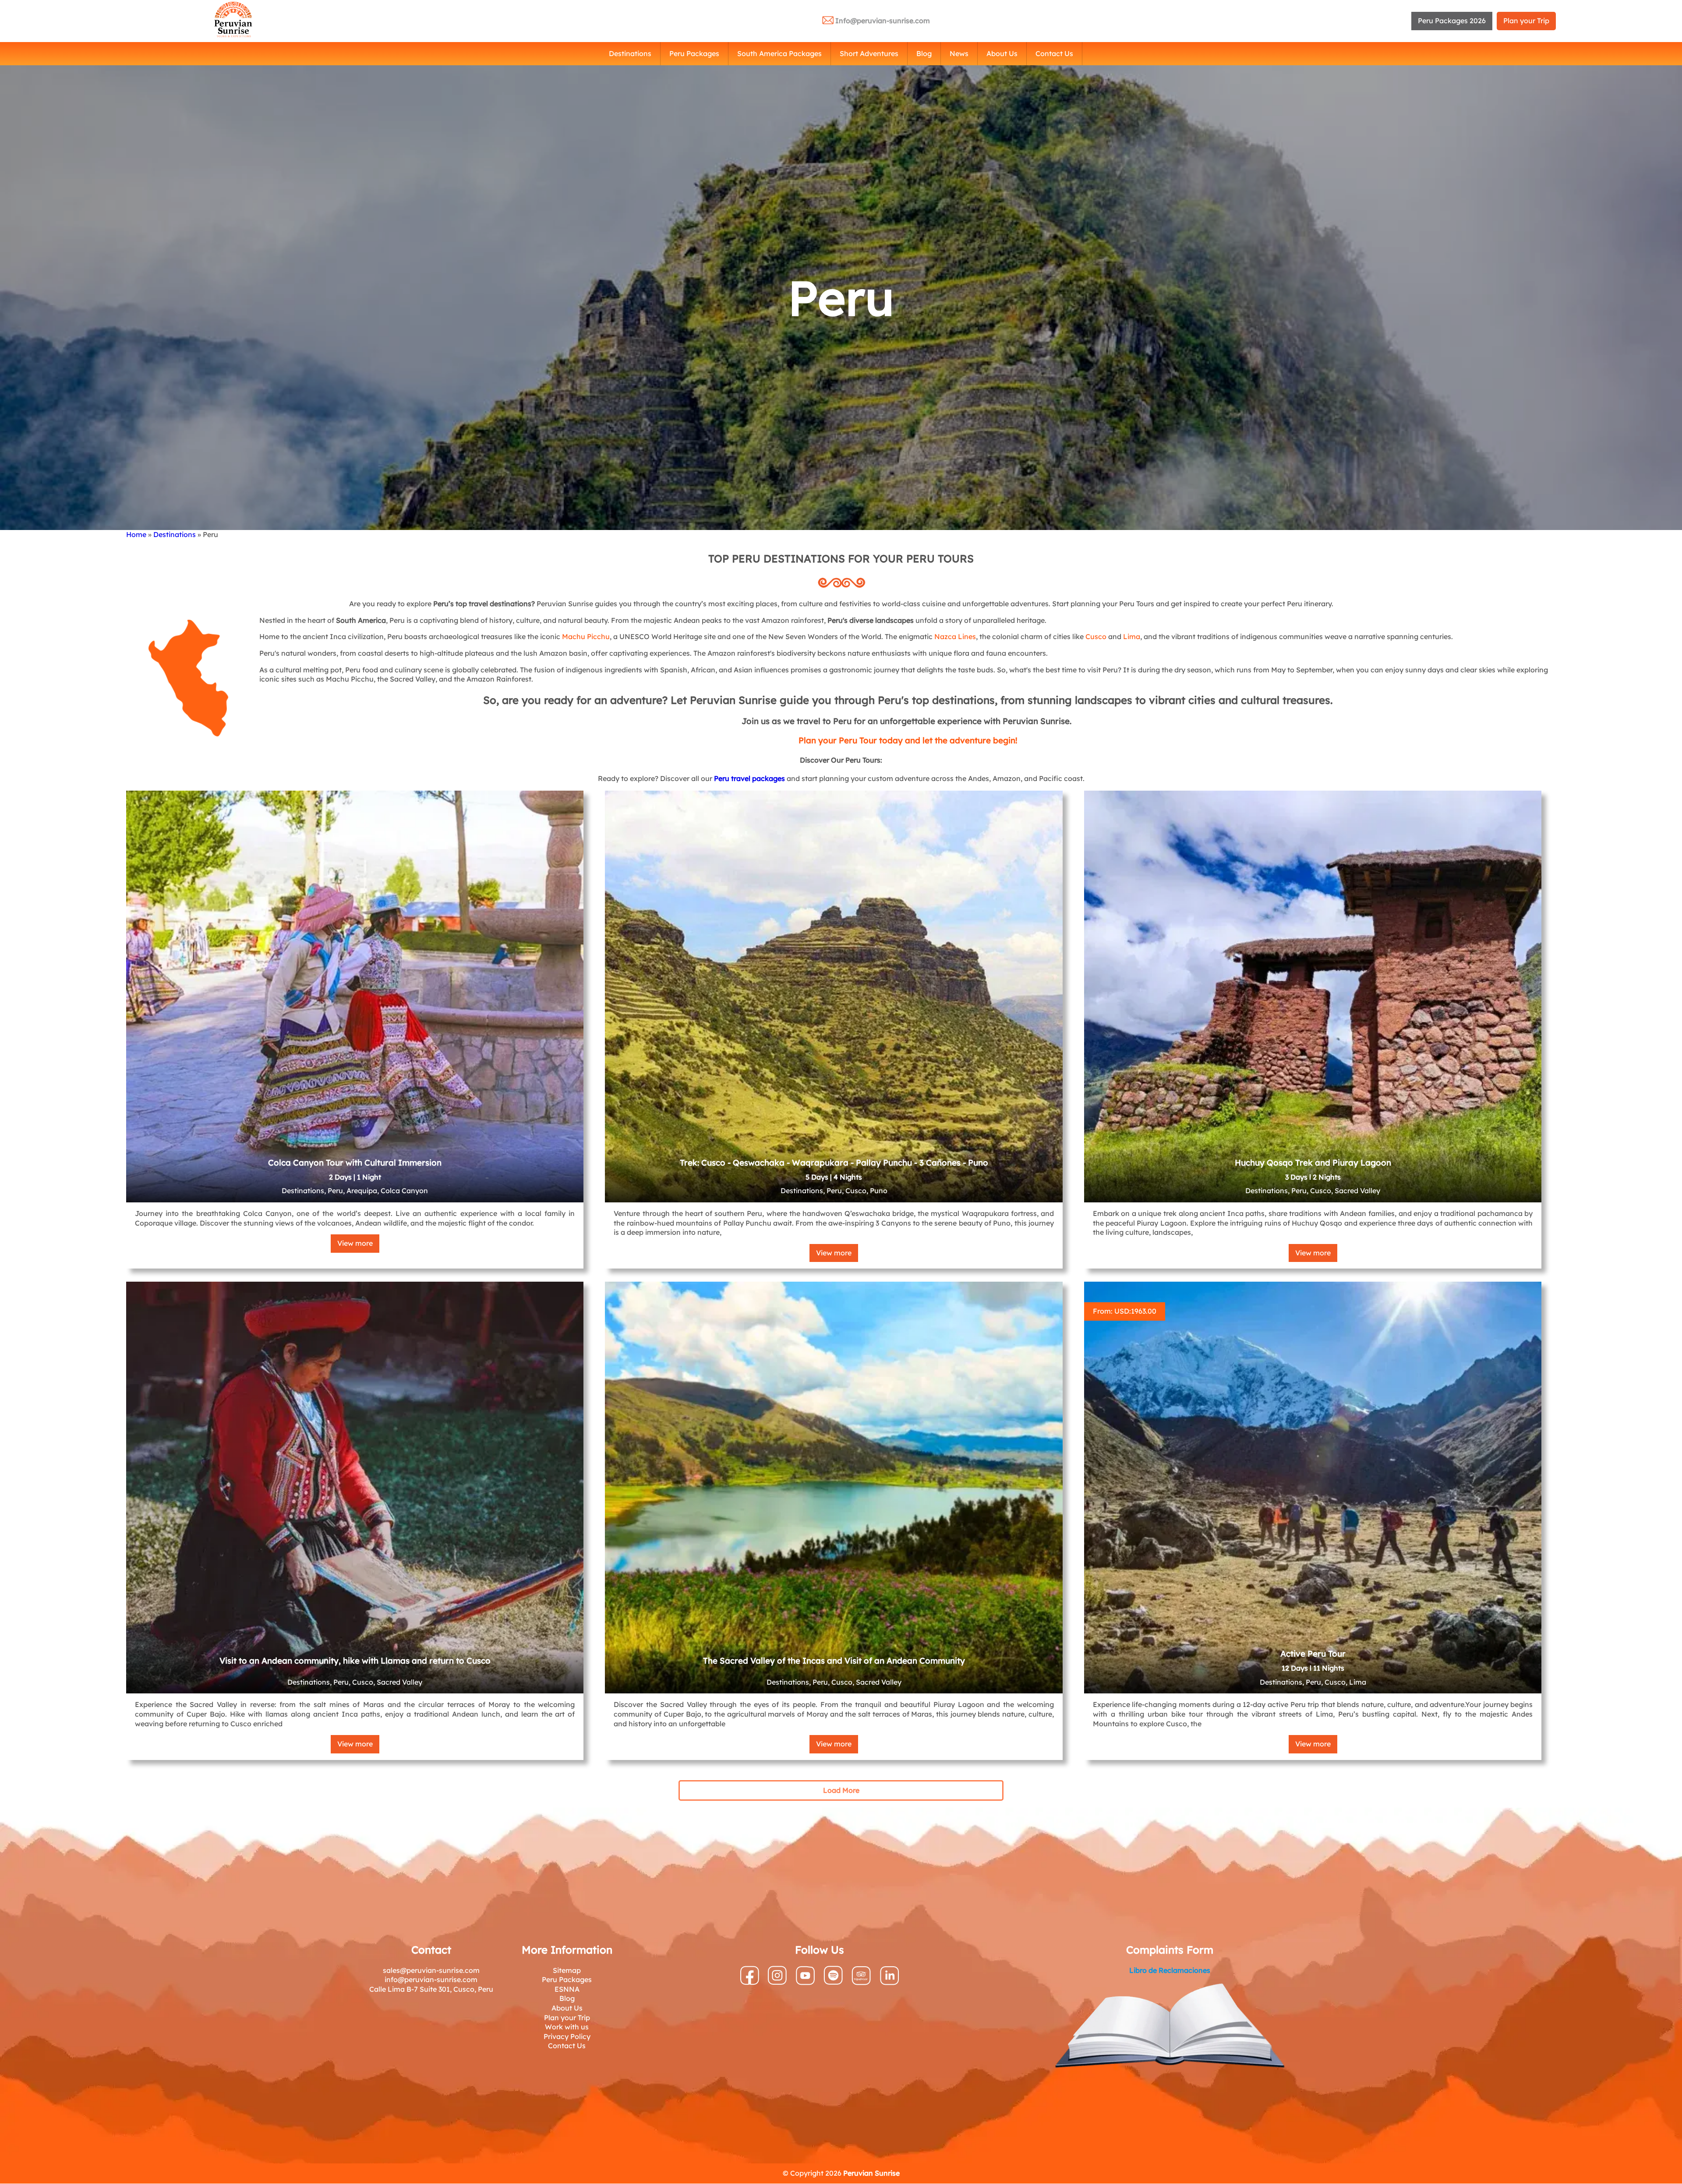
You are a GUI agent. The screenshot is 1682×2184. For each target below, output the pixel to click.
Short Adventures (869, 53)
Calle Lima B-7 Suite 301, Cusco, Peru (431, 1989)
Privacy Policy (567, 2036)
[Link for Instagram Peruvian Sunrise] (777, 1982)
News (959, 53)
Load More (841, 1790)
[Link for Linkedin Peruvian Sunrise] (890, 1983)
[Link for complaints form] (1170, 2027)
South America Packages (779, 53)
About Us (1002, 53)
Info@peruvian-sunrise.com (883, 21)
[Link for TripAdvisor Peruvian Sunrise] (861, 1983)
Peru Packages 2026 (1452, 21)
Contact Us (1054, 53)
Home (136, 534)
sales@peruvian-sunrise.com (431, 1970)
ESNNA (567, 1989)
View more (355, 1243)
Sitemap (567, 1970)
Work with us (567, 2027)
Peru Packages (694, 53)
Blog (924, 53)
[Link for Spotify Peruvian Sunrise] (833, 1982)
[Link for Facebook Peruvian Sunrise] (750, 1983)
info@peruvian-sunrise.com (431, 1979)
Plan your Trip (1526, 21)
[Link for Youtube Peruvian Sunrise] (805, 1983)
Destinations (630, 53)
